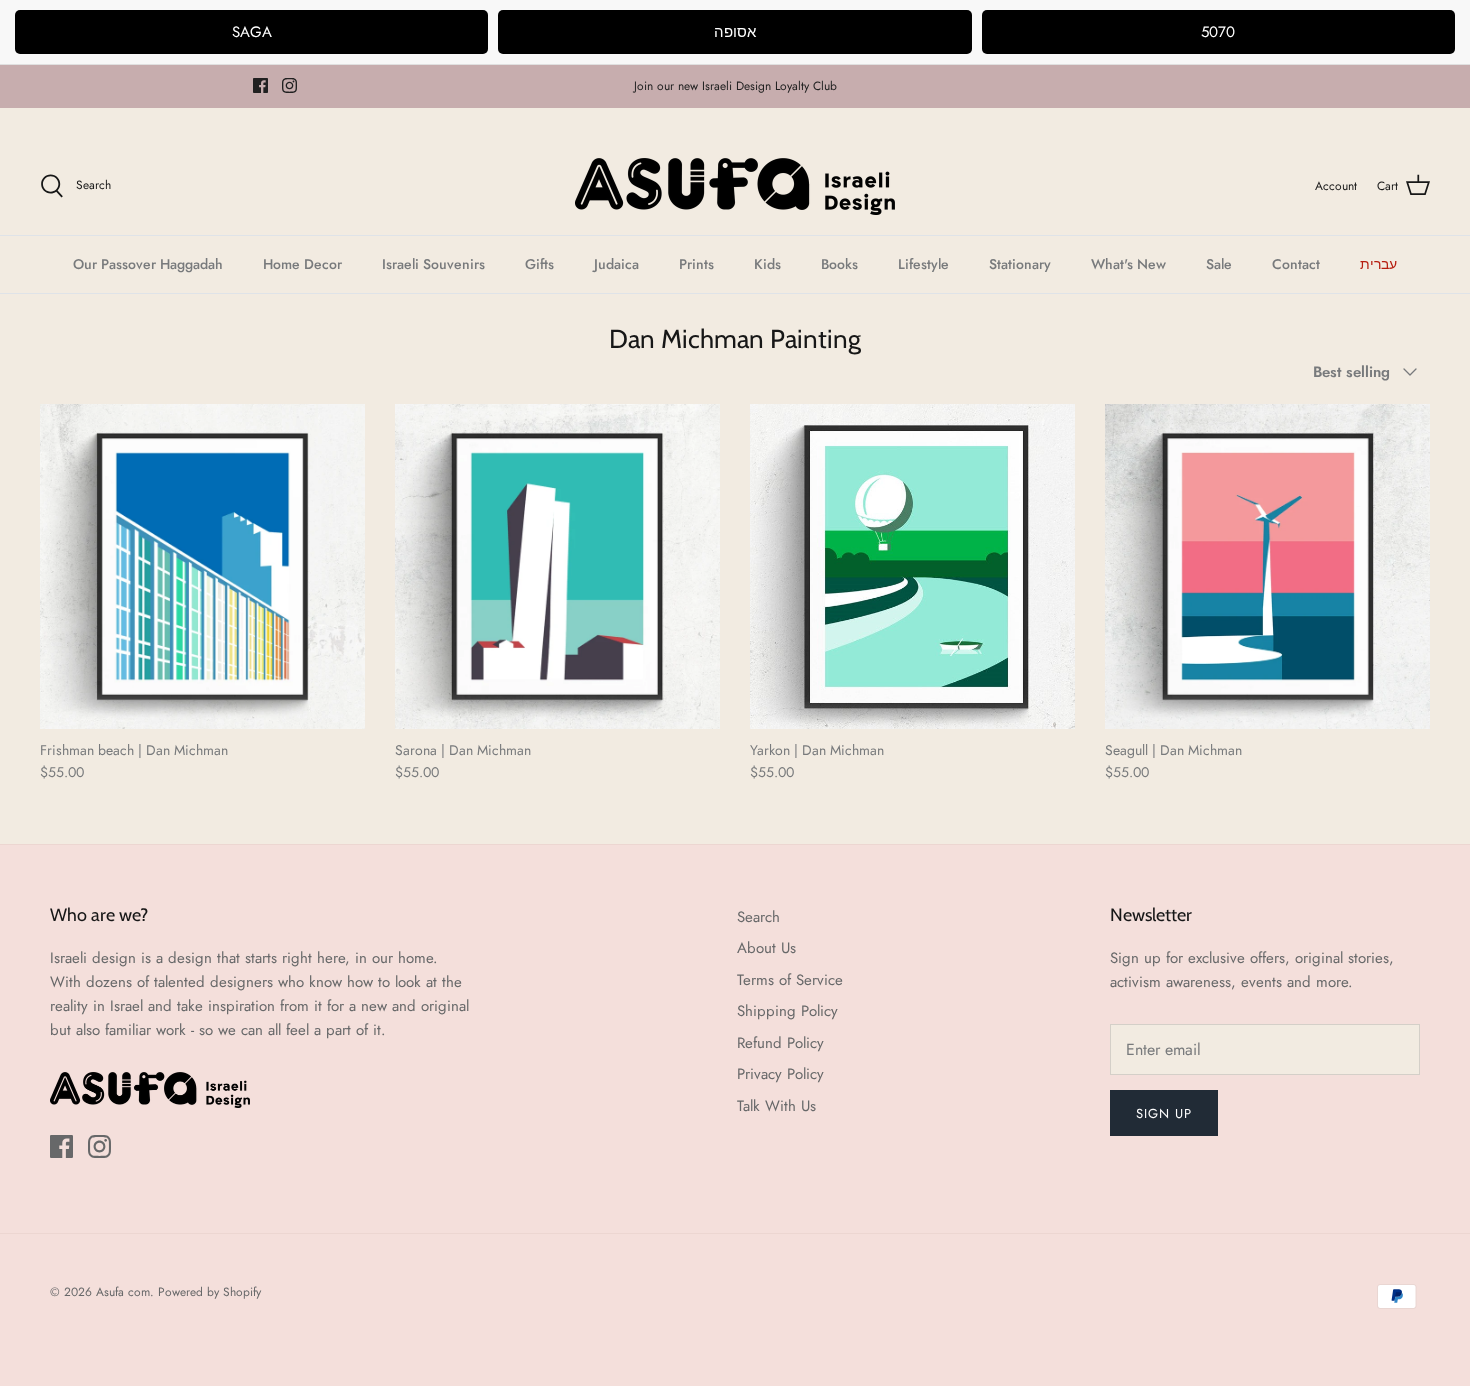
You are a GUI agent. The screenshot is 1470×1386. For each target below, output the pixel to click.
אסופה (735, 32)
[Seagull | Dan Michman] (1267, 566)
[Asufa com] (735, 186)
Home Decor (302, 264)
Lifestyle (923, 264)
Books (839, 264)
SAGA (252, 32)
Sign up (1164, 1113)
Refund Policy (780, 1043)
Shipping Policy (787, 1011)
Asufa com (123, 1292)
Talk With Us (776, 1106)
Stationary (1020, 264)
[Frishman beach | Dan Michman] (202, 566)
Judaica (616, 264)
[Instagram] (289, 85)
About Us (766, 948)
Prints (696, 264)
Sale (1219, 264)
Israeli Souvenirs (433, 264)
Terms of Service (790, 980)
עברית (1378, 264)
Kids (767, 264)
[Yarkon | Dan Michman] (912, 566)
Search (758, 917)
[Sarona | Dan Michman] (557, 566)
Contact (1296, 264)
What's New (1128, 264)
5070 (1218, 32)
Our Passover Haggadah (148, 264)
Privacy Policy (780, 1074)
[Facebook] (260, 85)
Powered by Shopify (209, 1292)
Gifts (539, 264)
